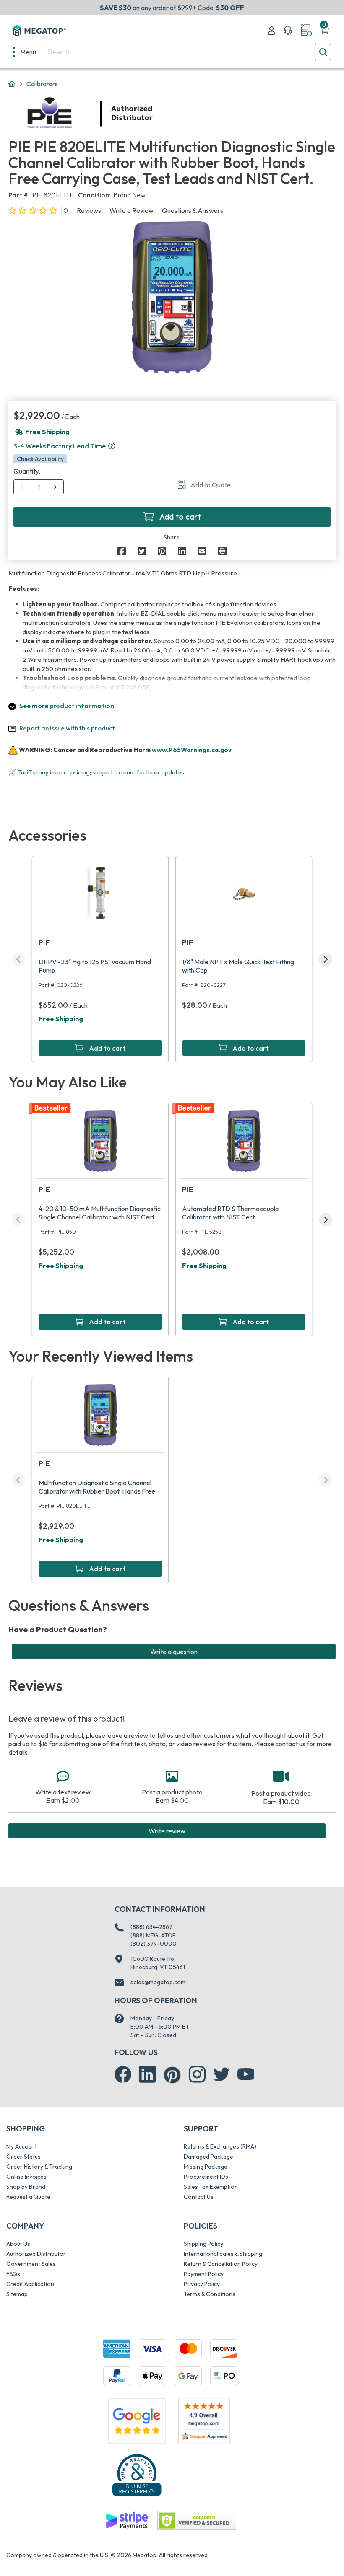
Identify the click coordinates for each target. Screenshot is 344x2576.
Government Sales (31, 2264)
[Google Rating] (137, 2420)
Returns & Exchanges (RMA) (220, 2146)
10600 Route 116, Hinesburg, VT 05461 (158, 1963)
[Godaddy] (127, 2520)
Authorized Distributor (36, 2254)
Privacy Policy (202, 2284)
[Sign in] (271, 31)
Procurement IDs (206, 2177)
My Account (22, 2146)
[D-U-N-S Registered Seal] (137, 2475)
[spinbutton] (39, 487)
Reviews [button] (89, 210)
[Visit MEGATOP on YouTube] (246, 2074)
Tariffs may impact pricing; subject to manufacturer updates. (102, 772)
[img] (153, 114)
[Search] (323, 52)
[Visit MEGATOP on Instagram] (197, 2074)
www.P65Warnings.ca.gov (192, 750)
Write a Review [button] (132, 210)
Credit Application (30, 2284)
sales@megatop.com (158, 1982)
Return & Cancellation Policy (221, 2264)
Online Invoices (26, 2177)
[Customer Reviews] (204, 2421)
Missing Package (206, 2167)
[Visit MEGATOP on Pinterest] (172, 2075)
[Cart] (325, 31)
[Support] (288, 31)
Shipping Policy (203, 2244)
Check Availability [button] (40, 459)
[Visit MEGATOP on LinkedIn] (147, 2074)
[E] (202, 551)
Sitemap (17, 2294)
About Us (18, 2244)
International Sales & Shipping (223, 2254)
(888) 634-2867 (151, 1927)
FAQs (13, 2274)
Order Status (23, 2157)
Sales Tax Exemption (211, 2187)
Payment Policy (204, 2274)
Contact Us (199, 2197)
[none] (24, 52)
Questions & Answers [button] (193, 210)
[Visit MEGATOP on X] (222, 2074)
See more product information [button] (67, 706)
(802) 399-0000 (154, 1944)
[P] (222, 551)
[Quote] (306, 31)
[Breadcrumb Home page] (12, 84)
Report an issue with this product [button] (67, 728)
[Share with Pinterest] (162, 551)
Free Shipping (61, 1019)
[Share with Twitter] (142, 551)
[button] (112, 446)
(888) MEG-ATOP (153, 1935)
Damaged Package (208, 2157)
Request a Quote (28, 2197)
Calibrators (42, 84)
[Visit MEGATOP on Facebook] (123, 2074)
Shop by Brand (26, 2187)
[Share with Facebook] (122, 551)
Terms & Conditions (210, 2294)
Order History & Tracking (39, 2167)
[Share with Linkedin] (182, 551)
